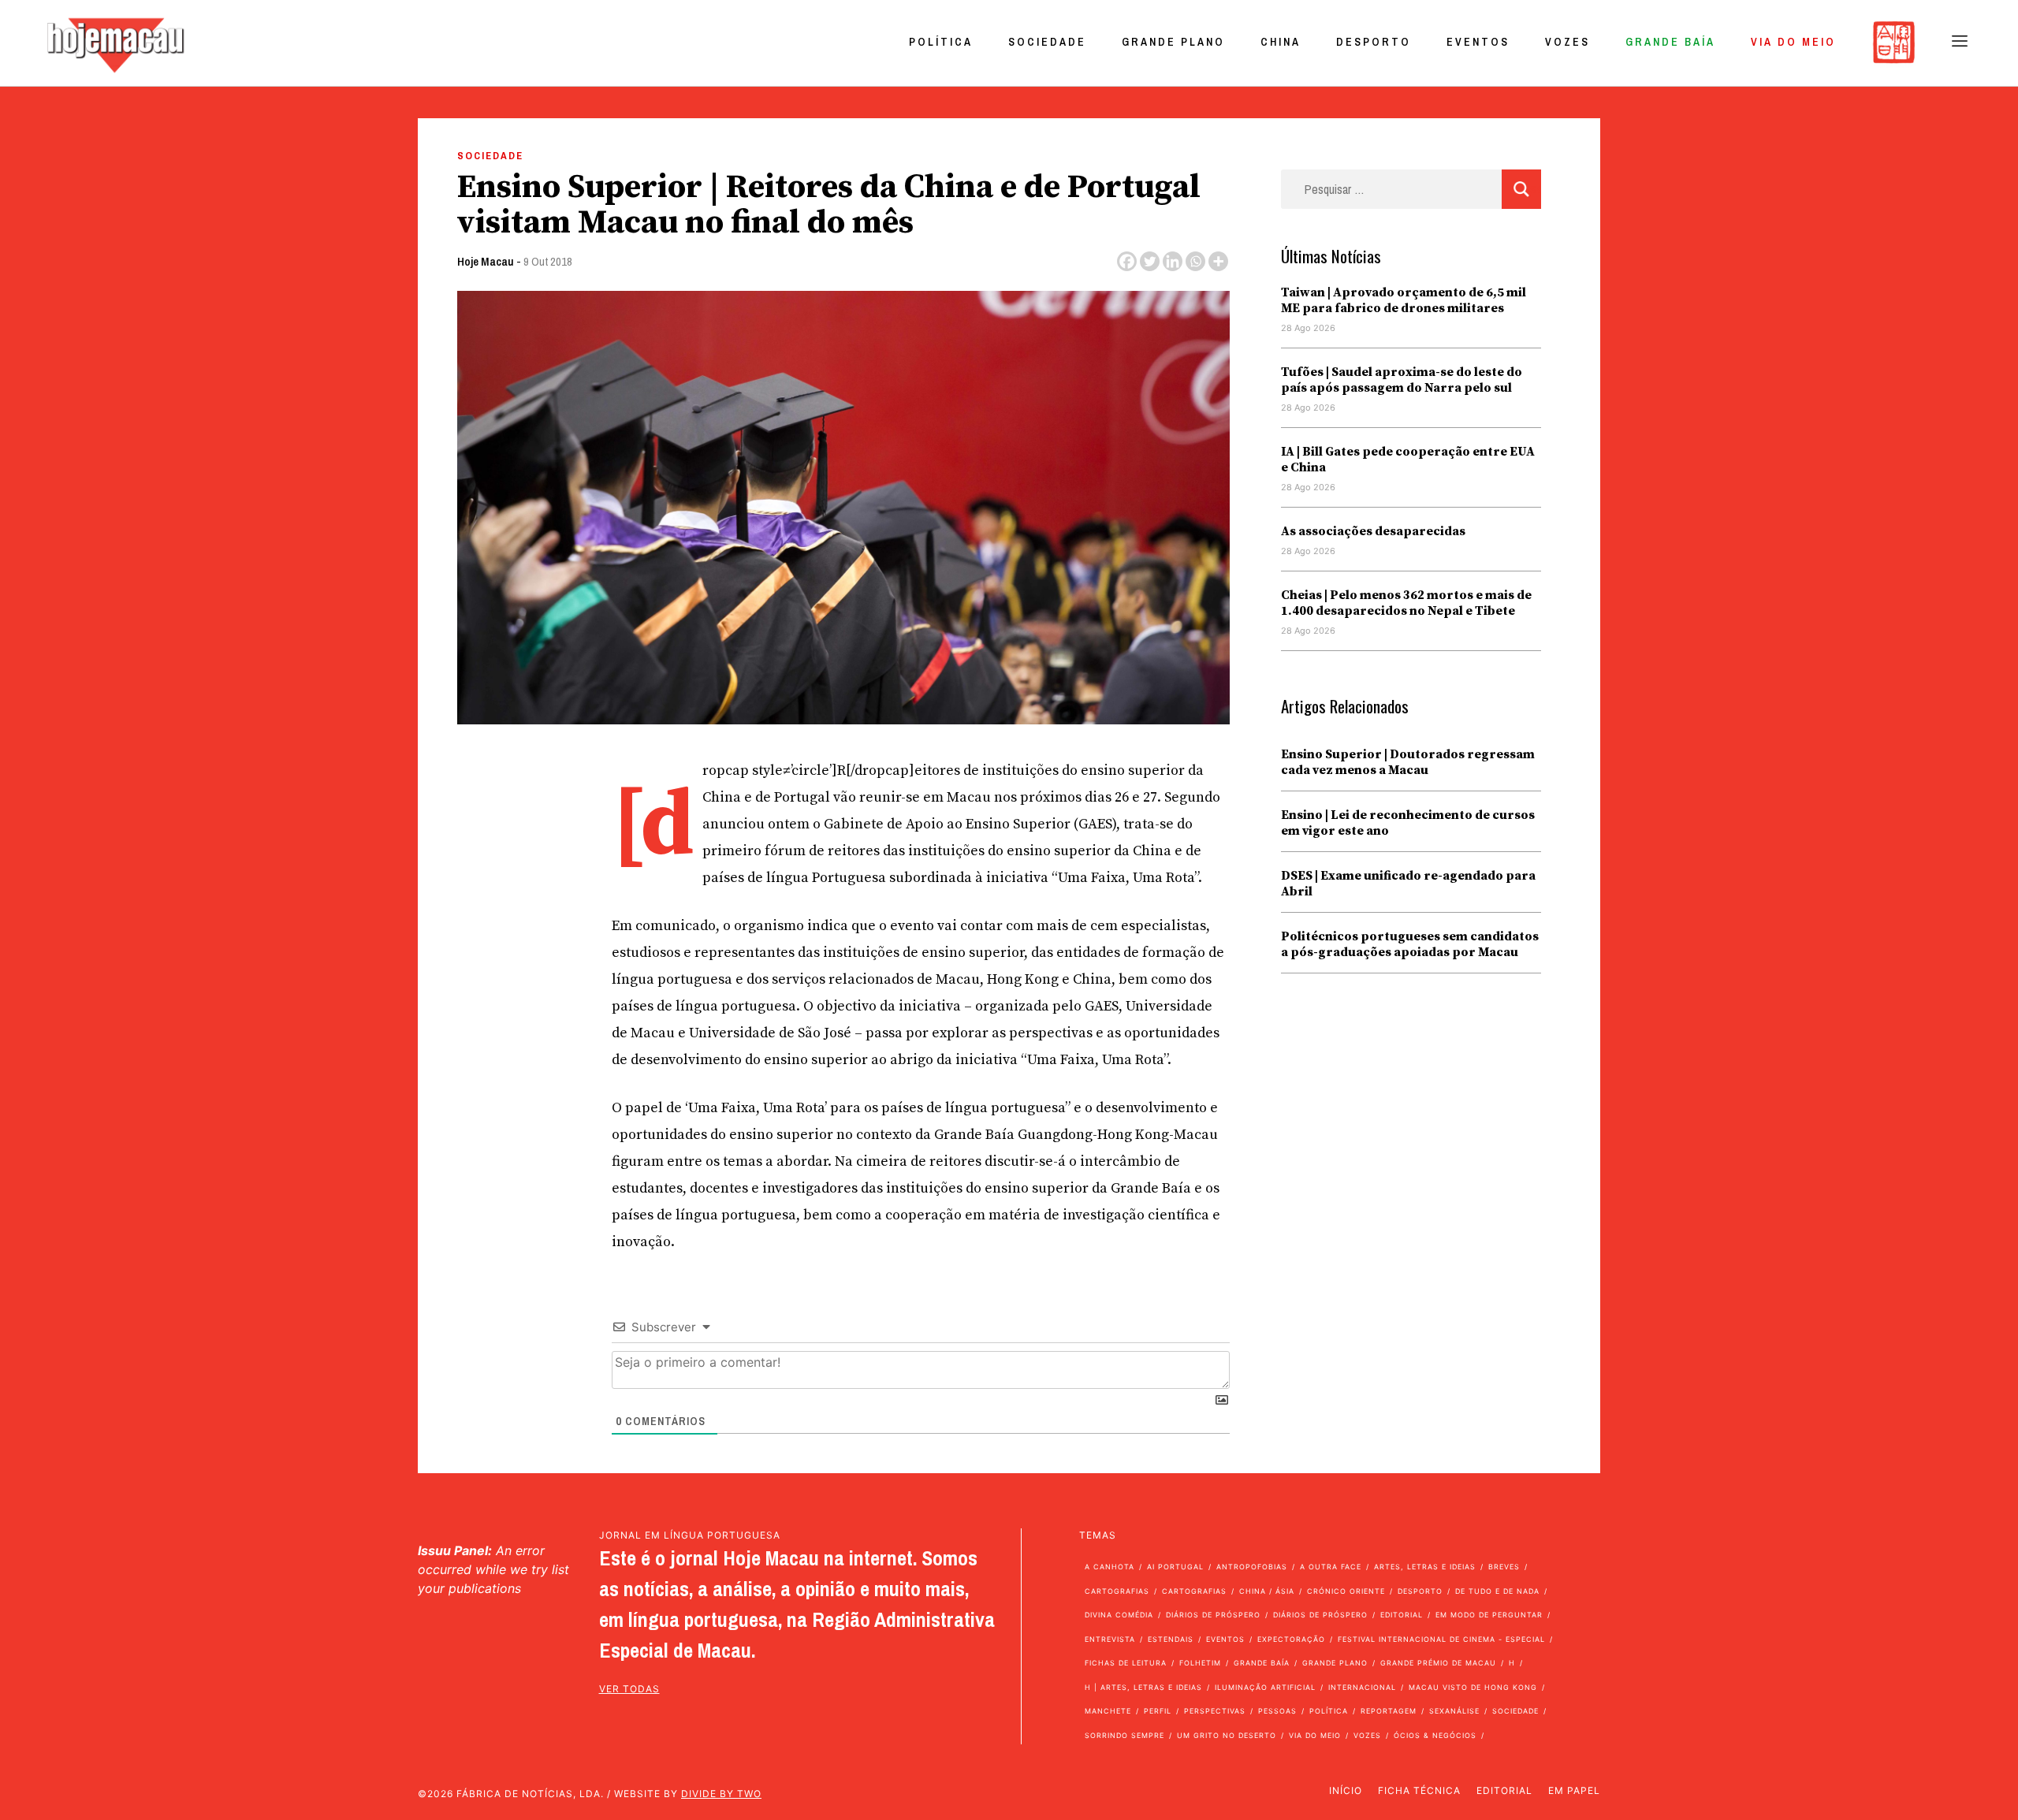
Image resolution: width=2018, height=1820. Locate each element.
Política (941, 42)
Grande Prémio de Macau (1438, 1663)
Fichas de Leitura (1126, 1663)
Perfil (1158, 1711)
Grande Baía (1670, 42)
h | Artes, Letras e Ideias (1143, 1687)
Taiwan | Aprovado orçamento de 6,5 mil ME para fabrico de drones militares (1404, 300)
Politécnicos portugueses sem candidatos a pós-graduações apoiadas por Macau (1410, 944)
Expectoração (1291, 1639)
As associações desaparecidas (1373, 531)
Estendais (1171, 1639)
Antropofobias (1252, 1567)
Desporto (1374, 42)
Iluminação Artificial (1265, 1687)
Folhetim (1200, 1663)
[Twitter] (1150, 261)
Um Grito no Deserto (1227, 1735)
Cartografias (1117, 1591)
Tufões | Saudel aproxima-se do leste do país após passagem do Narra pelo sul (1402, 380)
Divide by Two (721, 1794)
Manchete (1108, 1711)
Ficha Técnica (1419, 1790)
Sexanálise (1454, 1711)
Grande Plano (1173, 42)
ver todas (629, 1689)
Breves (1504, 1567)
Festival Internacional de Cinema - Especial (1441, 1639)
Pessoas (1277, 1711)
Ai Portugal (1175, 1567)
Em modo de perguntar (1489, 1615)
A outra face (1331, 1567)
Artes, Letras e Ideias (1425, 1567)
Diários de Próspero (1213, 1615)
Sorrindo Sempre (1124, 1735)
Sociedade (1047, 42)
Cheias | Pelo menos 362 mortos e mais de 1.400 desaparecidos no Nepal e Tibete (1406, 603)
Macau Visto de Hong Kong (1473, 1687)
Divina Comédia (1119, 1615)
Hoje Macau (486, 261)
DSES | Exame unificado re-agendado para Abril (1408, 884)
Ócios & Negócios (1435, 1735)
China (1281, 42)
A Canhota (1110, 1567)
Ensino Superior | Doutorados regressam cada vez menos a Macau (1408, 762)
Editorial (1402, 1615)
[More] (1218, 261)
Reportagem (1389, 1711)
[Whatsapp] (1195, 261)
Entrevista (1110, 1639)
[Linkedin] (1173, 261)
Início (1346, 1790)
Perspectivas (1215, 1711)
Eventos (1478, 42)
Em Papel (1574, 1790)
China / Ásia (1267, 1591)
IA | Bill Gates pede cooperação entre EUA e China (1408, 460)
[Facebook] (1127, 261)
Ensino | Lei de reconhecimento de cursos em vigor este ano (1408, 823)
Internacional (1362, 1687)
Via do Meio (1793, 42)
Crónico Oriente (1346, 1591)
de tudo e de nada (1497, 1591)
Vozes (1567, 42)
